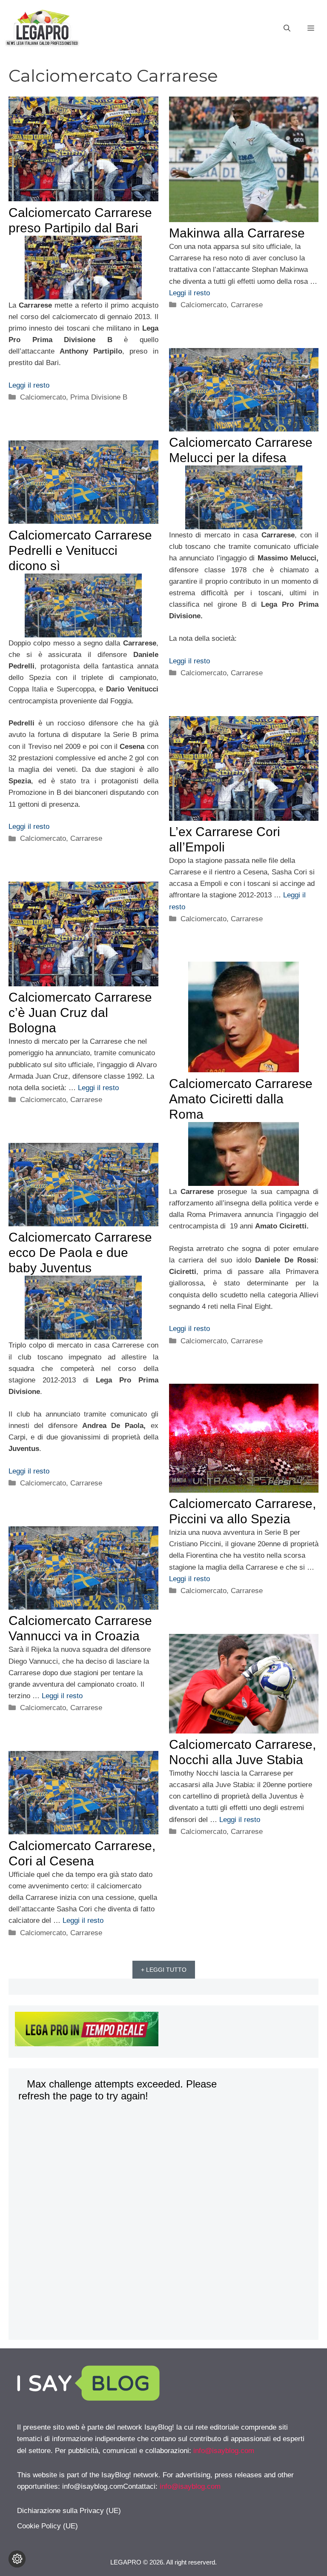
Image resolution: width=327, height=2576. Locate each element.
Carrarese (247, 305)
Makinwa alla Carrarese (237, 233)
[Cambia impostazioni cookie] (17, 2559)
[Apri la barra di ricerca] (287, 29)
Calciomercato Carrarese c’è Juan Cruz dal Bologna (80, 1012)
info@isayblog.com (224, 2451)
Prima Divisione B (99, 397)
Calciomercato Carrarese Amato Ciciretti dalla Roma (241, 1099)
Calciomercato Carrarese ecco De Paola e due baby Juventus (80, 1252)
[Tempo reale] (163, 2031)
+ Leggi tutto (164, 1970)
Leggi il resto (29, 385)
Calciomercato (43, 397)
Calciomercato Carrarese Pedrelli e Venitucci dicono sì (80, 550)
